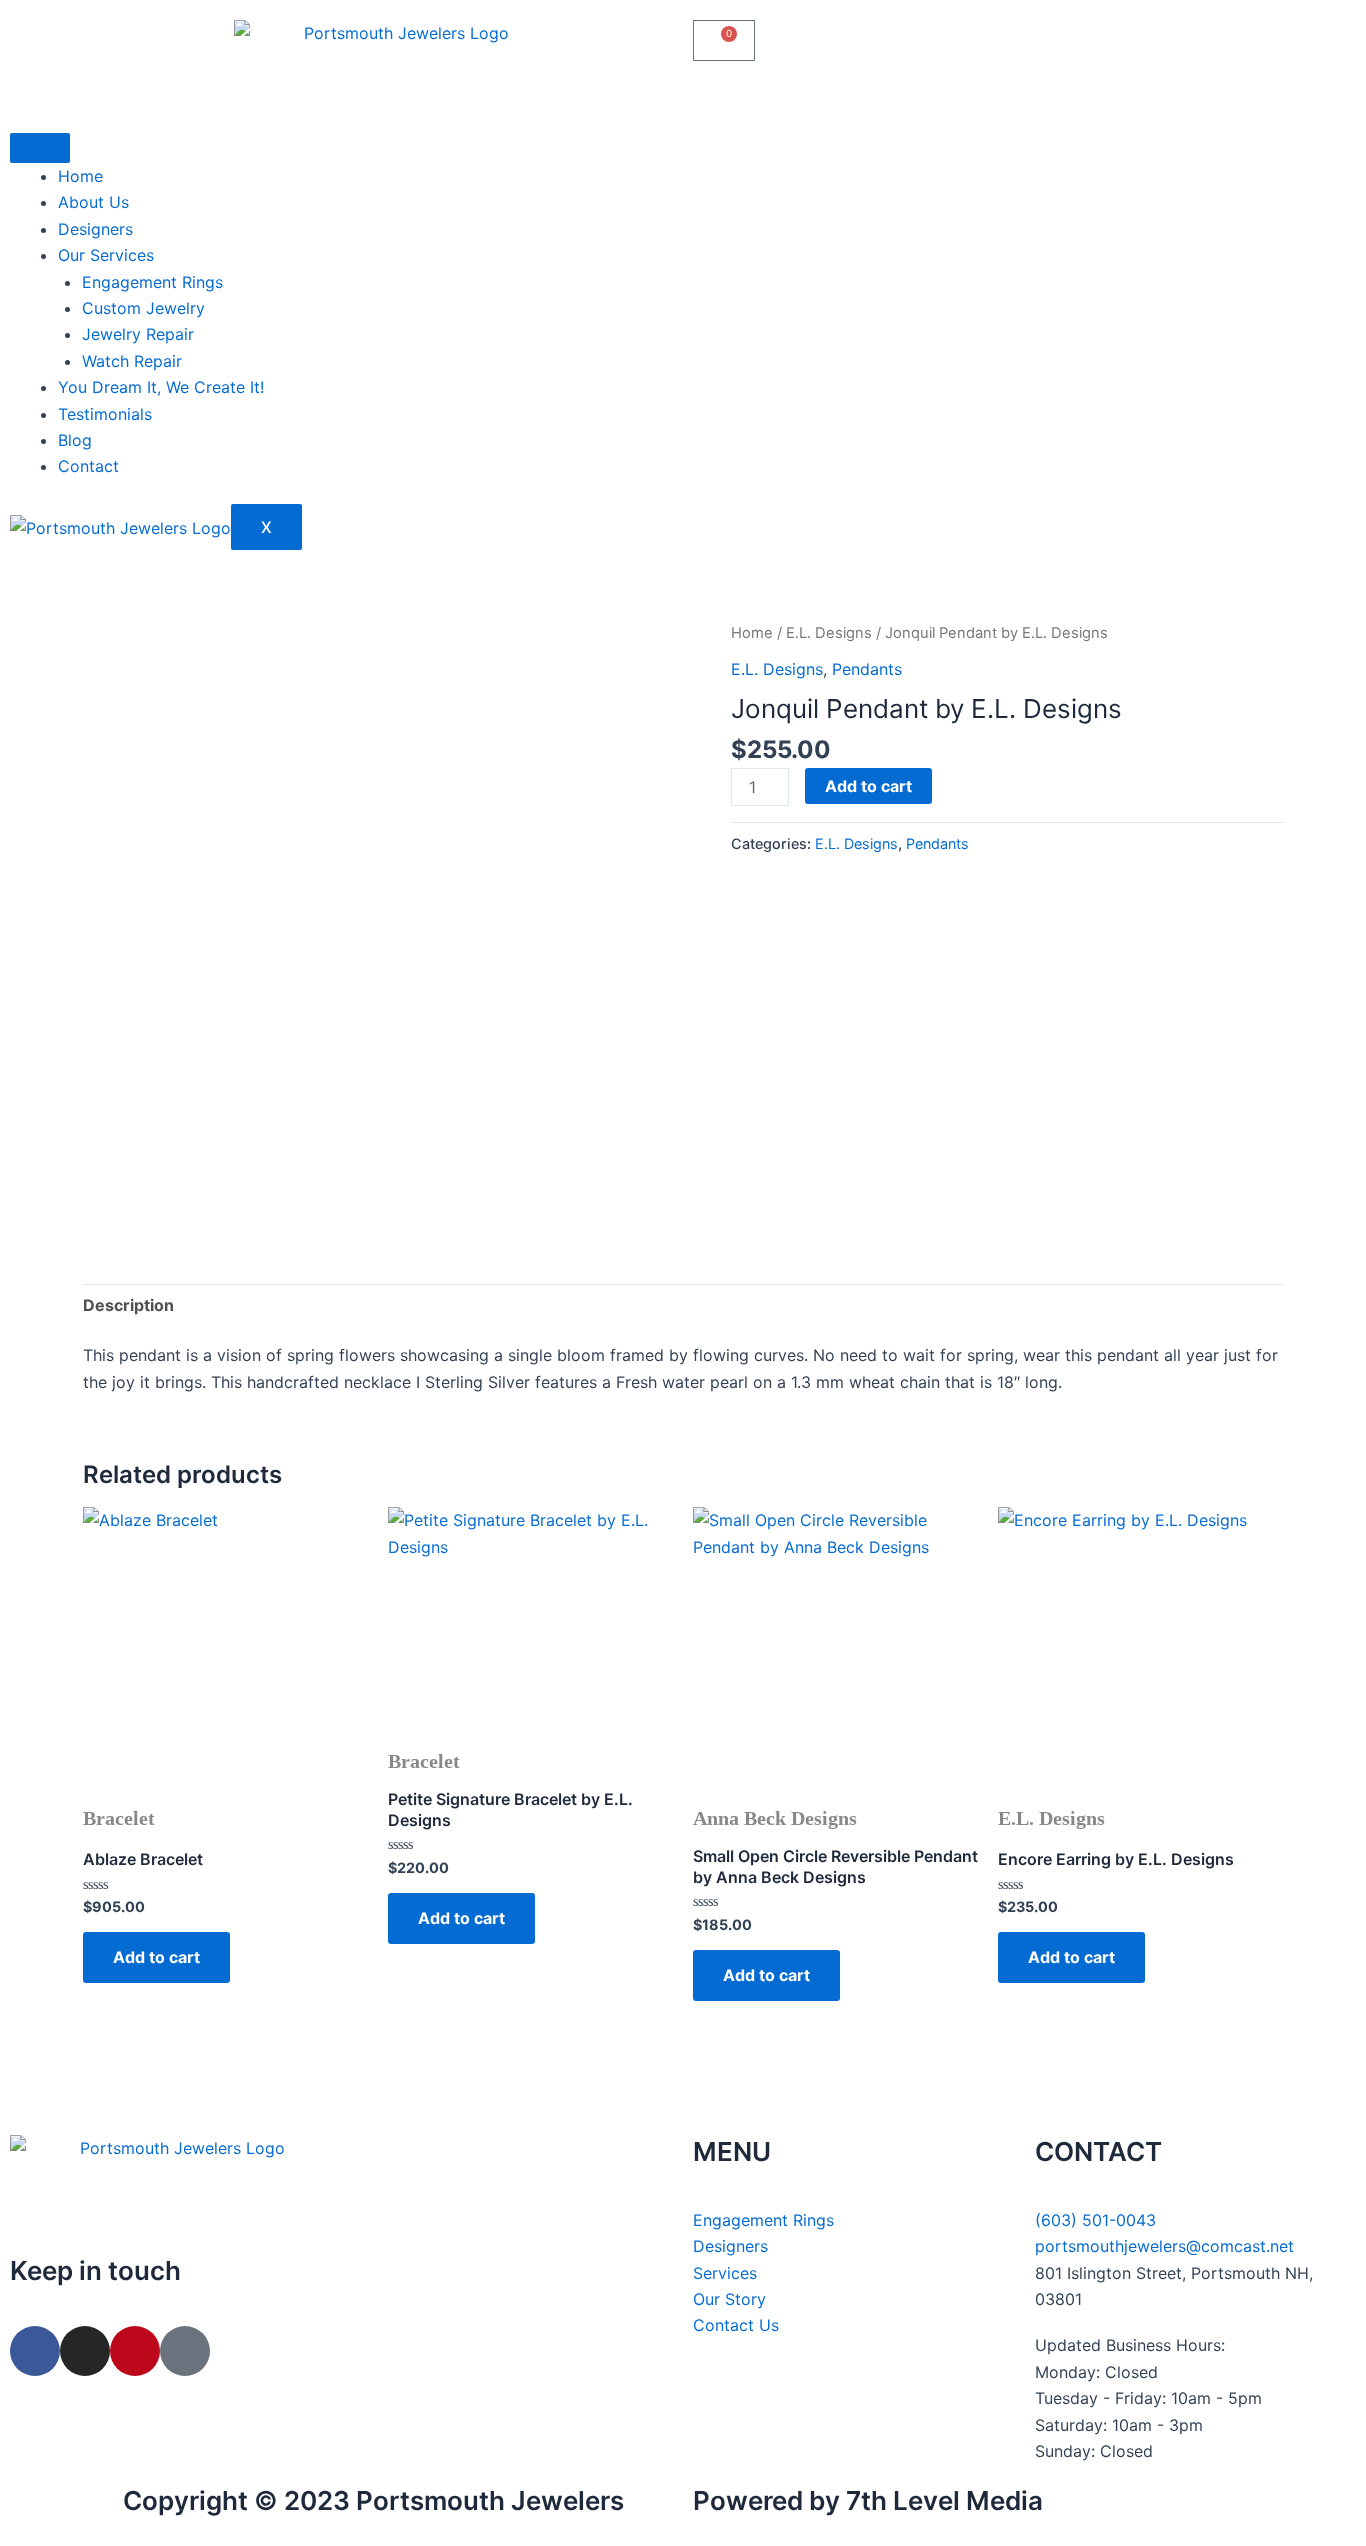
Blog (75, 440)
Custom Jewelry (143, 308)
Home (80, 176)
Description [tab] (128, 1305)
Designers (95, 229)
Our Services (106, 255)
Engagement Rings (152, 282)
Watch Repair (132, 361)
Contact (88, 466)
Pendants (867, 669)
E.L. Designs (829, 633)
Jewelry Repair (138, 334)
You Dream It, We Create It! (161, 387)
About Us (93, 202)
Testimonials (105, 414)
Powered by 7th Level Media (868, 2500)
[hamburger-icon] (40, 148)
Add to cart (868, 786)
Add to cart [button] (156, 1957)
